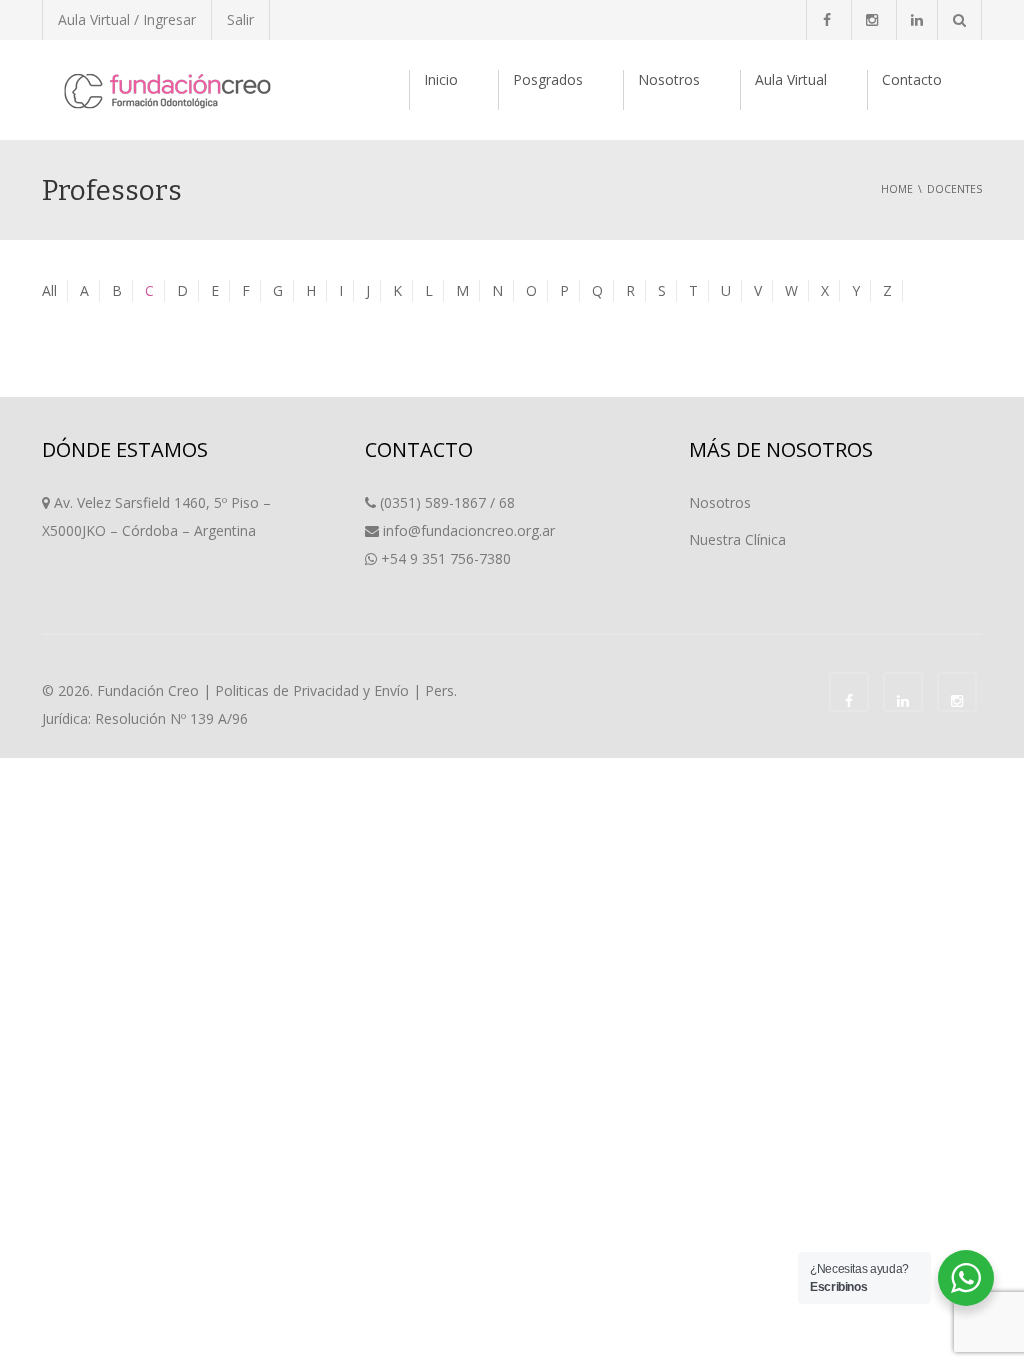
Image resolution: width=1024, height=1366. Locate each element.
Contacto (912, 79)
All (49, 290)
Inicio (441, 79)
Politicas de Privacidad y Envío (312, 690)
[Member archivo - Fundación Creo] (167, 89)
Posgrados (548, 79)
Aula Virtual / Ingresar (127, 19)
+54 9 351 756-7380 (446, 558)
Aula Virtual (791, 79)
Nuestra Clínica (737, 539)
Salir (240, 19)
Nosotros (669, 79)
